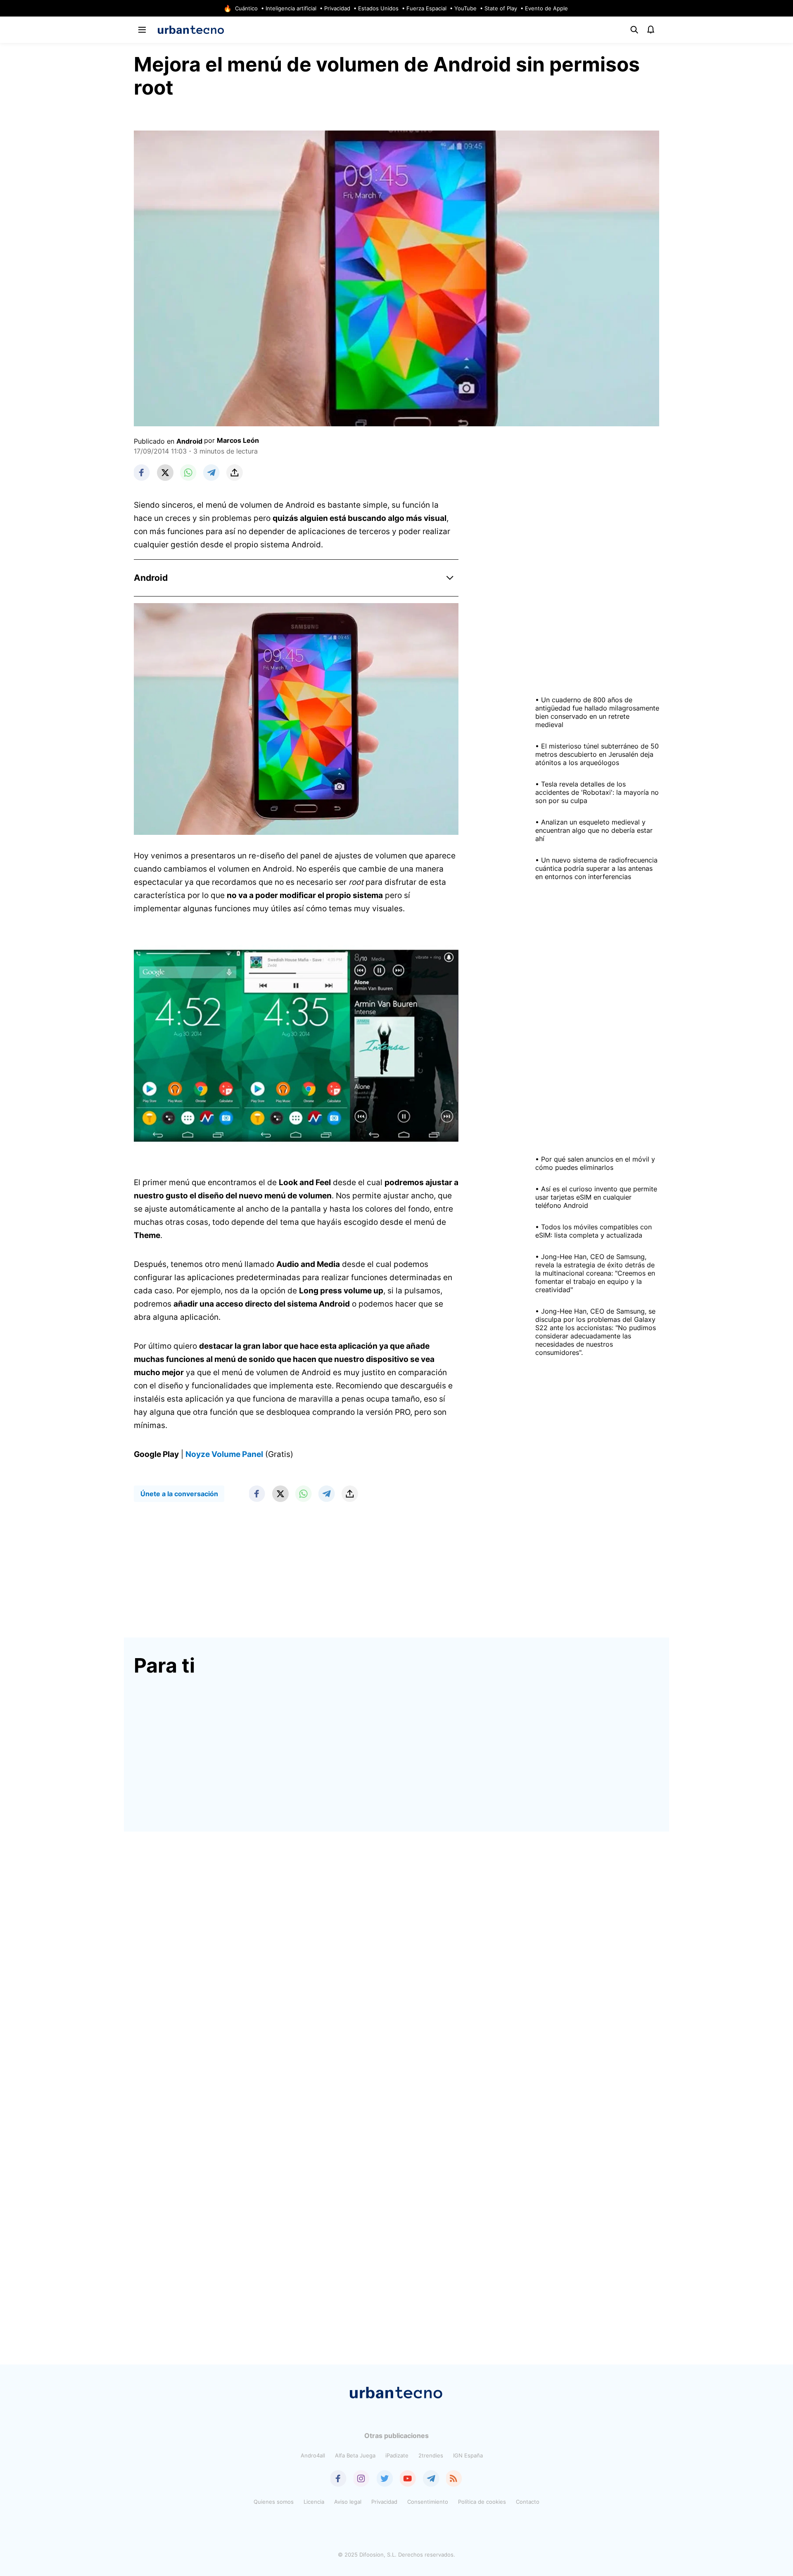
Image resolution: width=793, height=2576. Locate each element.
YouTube (465, 8)
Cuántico (246, 8)
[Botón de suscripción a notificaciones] (651, 30)
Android (189, 441)
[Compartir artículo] (235, 473)
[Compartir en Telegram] (211, 473)
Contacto (528, 2502)
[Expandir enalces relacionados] (450, 578)
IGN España (468, 2455)
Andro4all (313, 2455)
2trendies (431, 2455)
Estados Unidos (378, 8)
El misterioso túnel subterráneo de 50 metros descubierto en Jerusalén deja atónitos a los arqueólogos (597, 754)
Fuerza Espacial (426, 8)
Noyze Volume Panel (224, 1454)
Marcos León (238, 440)
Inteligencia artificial (291, 8)
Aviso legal (348, 2502)
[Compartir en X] (165, 473)
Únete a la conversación (179, 1494)
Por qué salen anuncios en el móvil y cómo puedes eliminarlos (595, 1163)
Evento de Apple (546, 8)
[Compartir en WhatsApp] (188, 473)
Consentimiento (428, 2502)
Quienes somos (274, 2502)
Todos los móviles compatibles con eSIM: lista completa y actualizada (594, 1231)
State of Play (501, 8)
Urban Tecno (191, 30)
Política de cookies (482, 2502)
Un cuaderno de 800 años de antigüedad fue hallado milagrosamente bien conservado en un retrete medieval (597, 712)
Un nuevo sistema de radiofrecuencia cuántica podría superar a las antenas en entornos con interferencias (596, 868)
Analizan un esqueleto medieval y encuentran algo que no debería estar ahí (594, 830)
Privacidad (337, 8)
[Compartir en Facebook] (142, 473)
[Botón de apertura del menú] (142, 30)
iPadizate (397, 2455)
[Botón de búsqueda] (634, 30)
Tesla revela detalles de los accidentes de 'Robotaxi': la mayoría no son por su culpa (597, 792)
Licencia (314, 2502)
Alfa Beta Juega (355, 2455)
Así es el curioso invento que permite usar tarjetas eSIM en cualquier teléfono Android (596, 1197)
